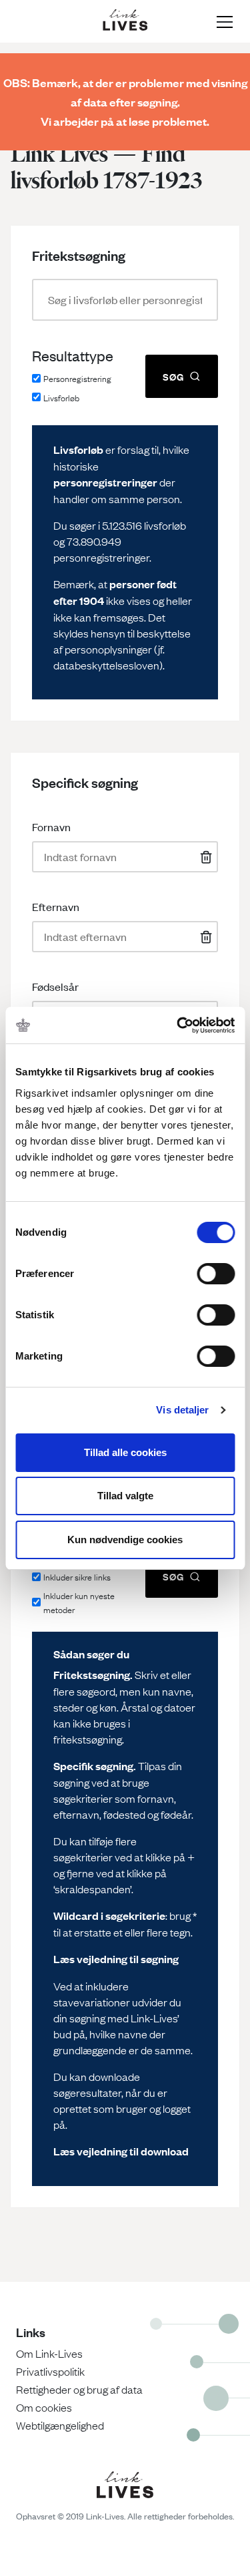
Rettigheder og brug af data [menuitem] (79, 2389)
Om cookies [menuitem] (44, 2407)
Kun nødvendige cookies (125, 1540)
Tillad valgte (125, 1496)
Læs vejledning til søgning (116, 1959)
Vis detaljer (182, 1410)
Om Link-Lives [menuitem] (49, 2353)
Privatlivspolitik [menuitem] (50, 2371)
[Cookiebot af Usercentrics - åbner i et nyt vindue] (178, 1025)
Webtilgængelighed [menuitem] (60, 2425)
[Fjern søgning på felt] (203, 857)
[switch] (216, 1274)
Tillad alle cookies (125, 1452)
